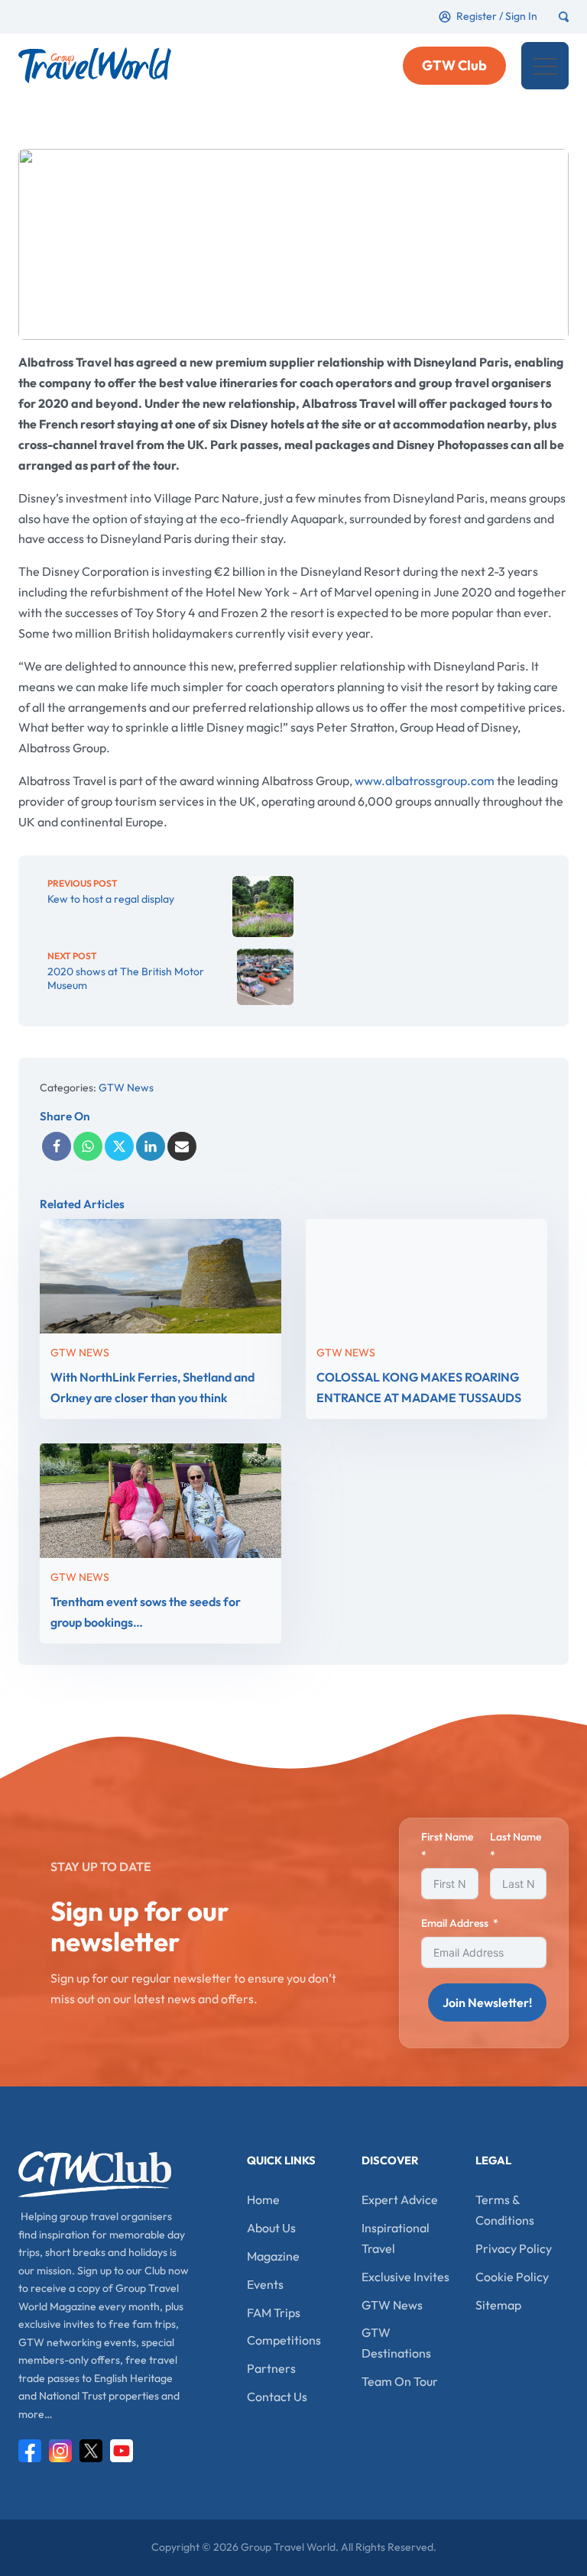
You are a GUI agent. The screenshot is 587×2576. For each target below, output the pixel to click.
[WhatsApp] (88, 1146)
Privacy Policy (514, 2248)
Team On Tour (400, 2381)
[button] (545, 66)
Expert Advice (400, 2199)
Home (263, 2199)
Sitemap (498, 2305)
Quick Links (281, 2160)
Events (265, 2284)
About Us (271, 2228)
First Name (447, 1837)
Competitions (284, 2340)
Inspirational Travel (396, 2238)
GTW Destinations (396, 2343)
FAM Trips (274, 2313)
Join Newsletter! (487, 2002)
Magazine (273, 2256)
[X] (119, 1146)
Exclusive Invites (405, 2277)
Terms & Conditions (505, 2210)
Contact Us (277, 2397)
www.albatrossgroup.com (425, 781)
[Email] (182, 1146)
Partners (271, 2368)
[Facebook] (57, 1146)
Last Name (516, 1837)
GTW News (126, 1088)
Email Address (455, 1923)
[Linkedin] (151, 1146)
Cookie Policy (512, 2277)
